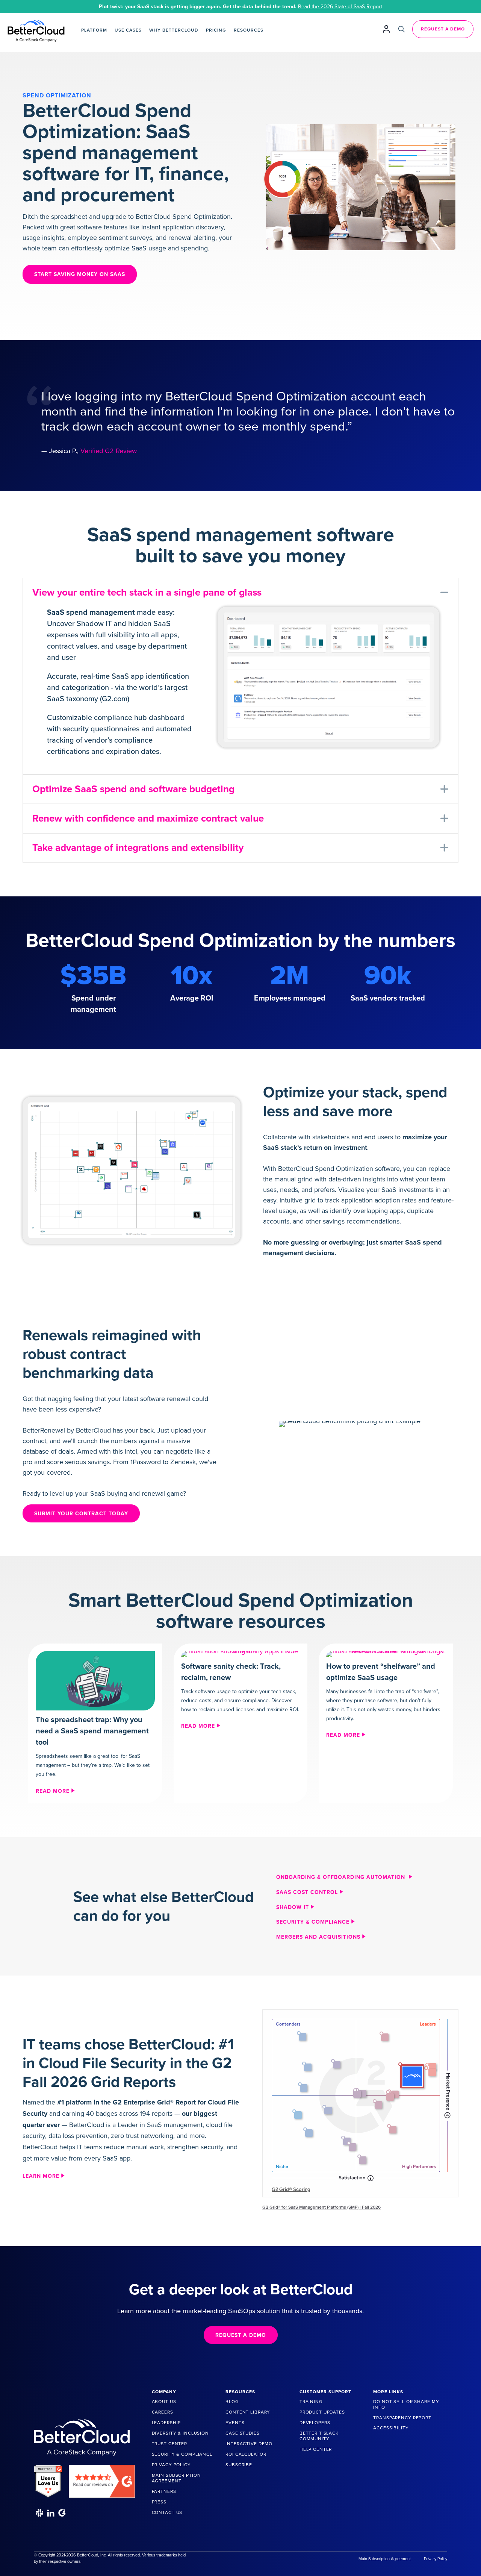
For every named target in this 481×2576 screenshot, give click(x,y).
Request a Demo (443, 29)
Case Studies (242, 2433)
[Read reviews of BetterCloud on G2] (102, 2478)
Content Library (248, 2412)
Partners (164, 2491)
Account (386, 29)
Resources (249, 30)
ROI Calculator (246, 2454)
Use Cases (128, 30)
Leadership (166, 2423)
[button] (240, 593)
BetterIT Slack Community (319, 2436)
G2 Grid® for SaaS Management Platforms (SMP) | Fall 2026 (321, 2207)
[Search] (402, 29)
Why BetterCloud (174, 30)
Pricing (216, 30)
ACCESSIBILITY (391, 2428)
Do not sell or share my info (406, 2404)
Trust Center (169, 2444)
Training (311, 2402)
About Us (164, 2402)
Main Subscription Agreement (176, 2478)
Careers (163, 2412)
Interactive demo (249, 2444)
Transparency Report (402, 2418)
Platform (94, 30)
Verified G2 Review (109, 451)
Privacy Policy (171, 2465)
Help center (316, 2449)
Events (235, 2423)
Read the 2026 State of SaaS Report (340, 7)
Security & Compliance (182, 2454)
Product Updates (322, 2412)
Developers (315, 2423)
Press (159, 2502)
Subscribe (239, 2465)
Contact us (167, 2512)
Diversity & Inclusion (180, 2433)
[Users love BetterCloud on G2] (48, 2478)
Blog (232, 2402)
